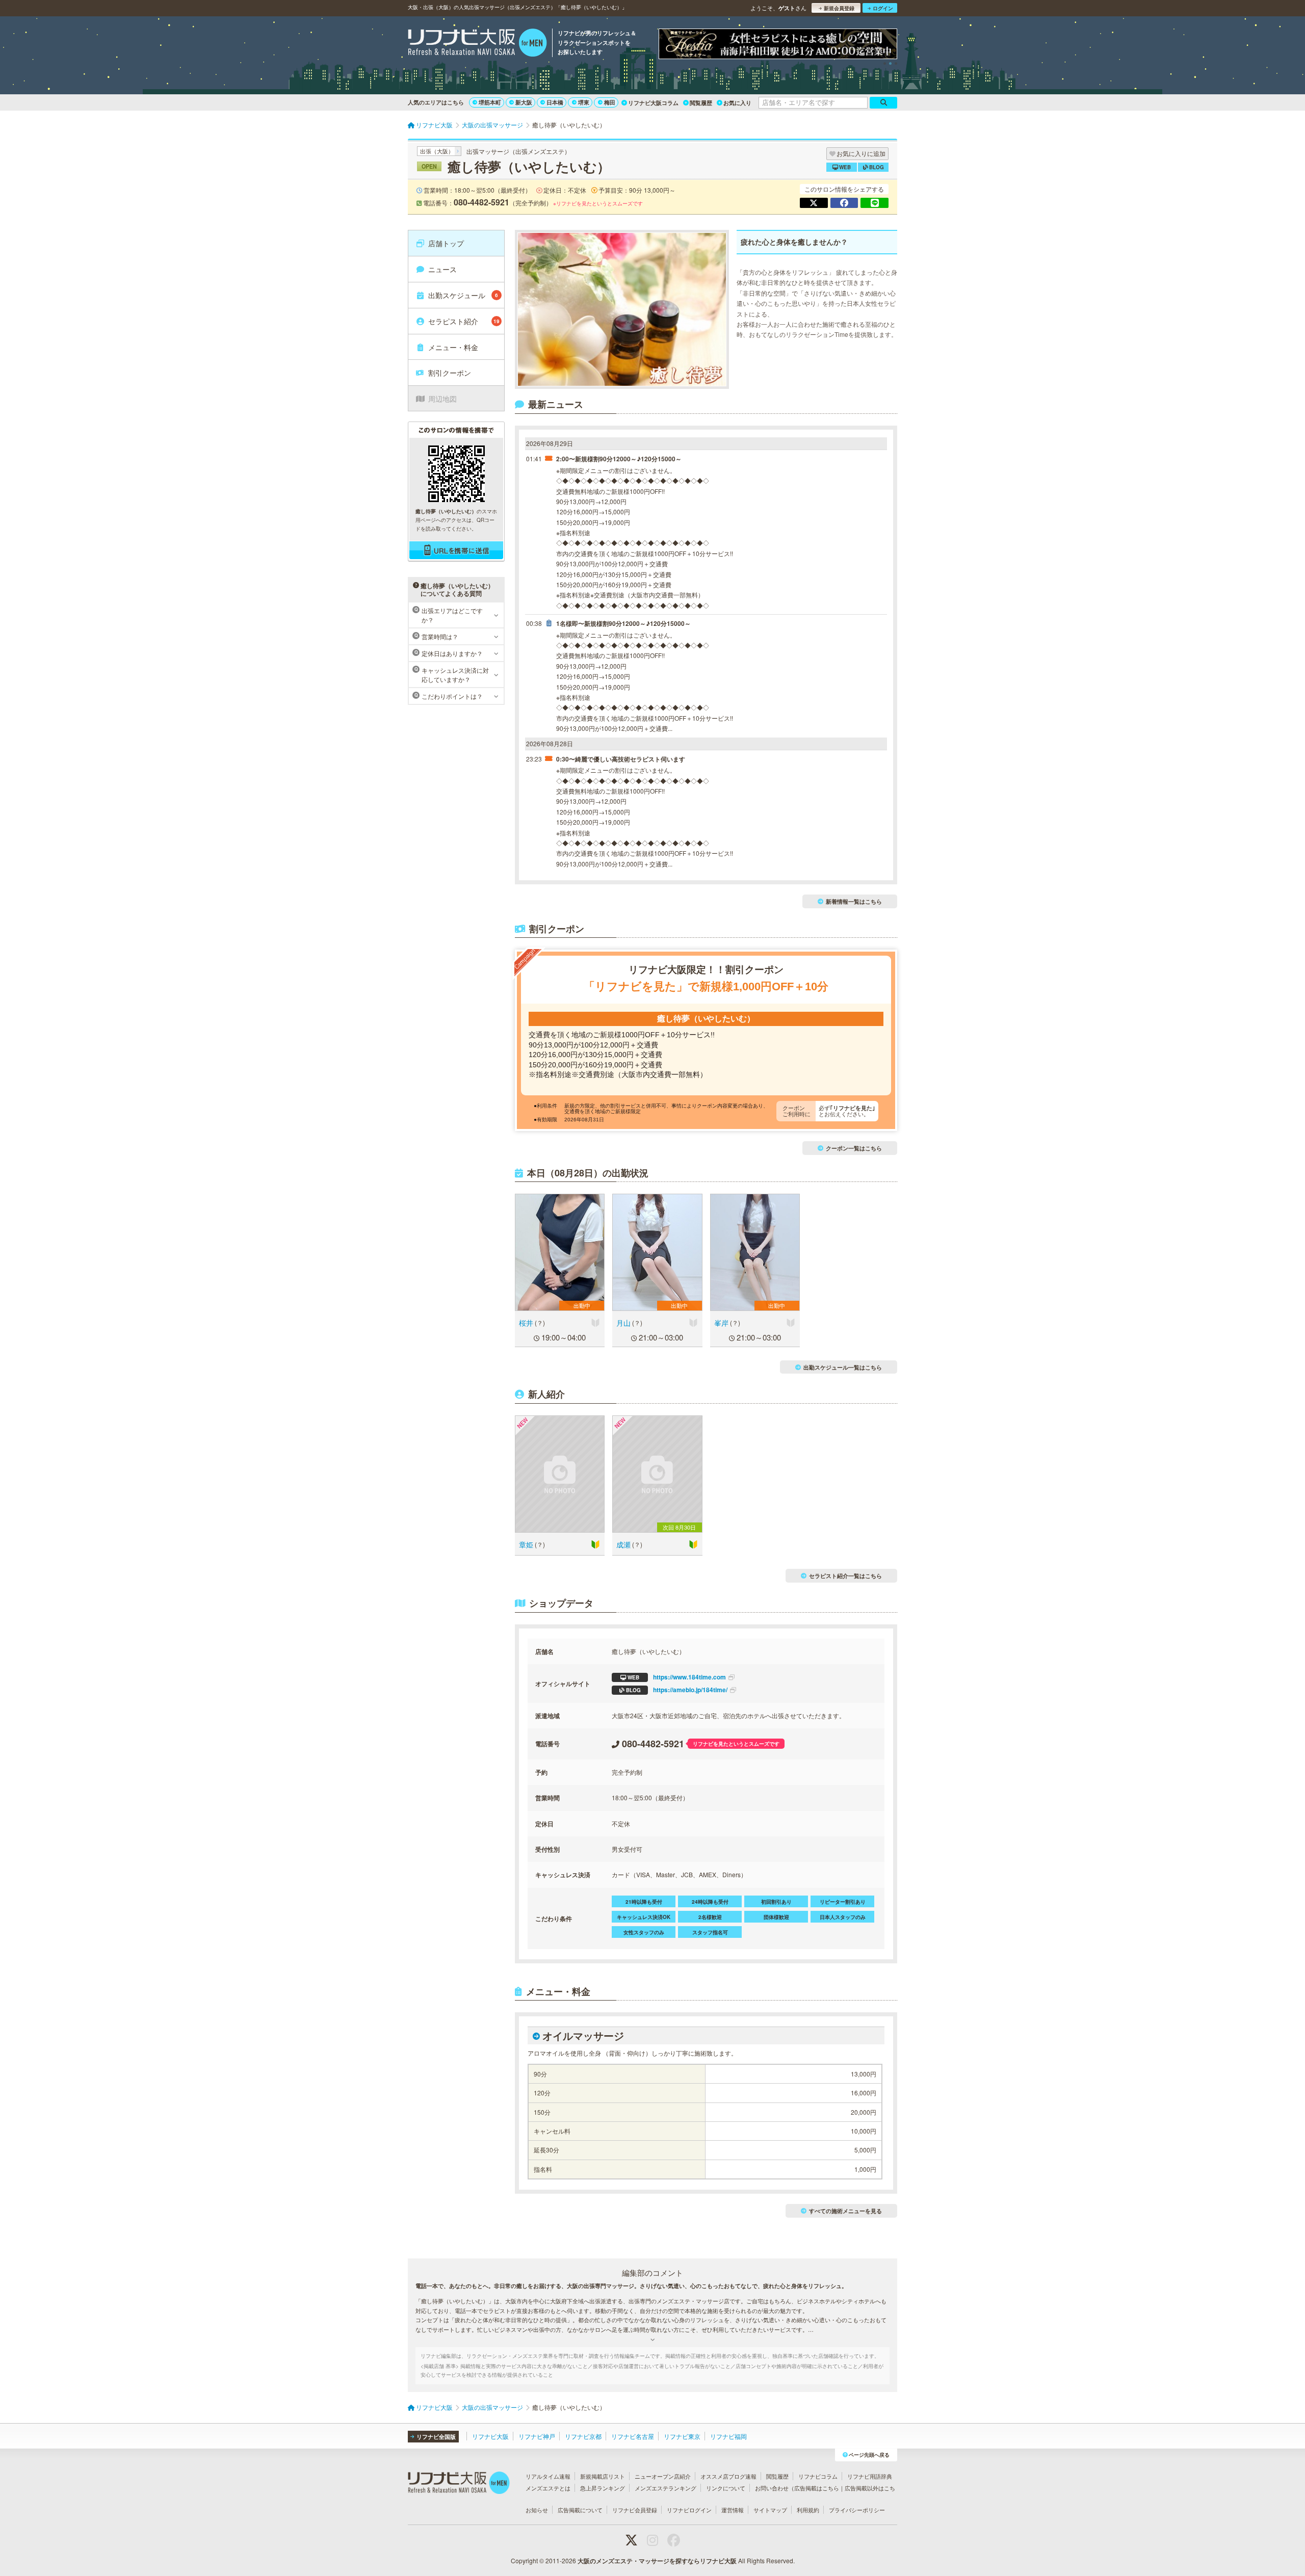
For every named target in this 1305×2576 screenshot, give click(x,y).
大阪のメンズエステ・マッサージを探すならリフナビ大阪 (657, 2561)
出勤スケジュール (463, 295)
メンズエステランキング (665, 2488)
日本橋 (555, 102)
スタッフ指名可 (710, 1932)
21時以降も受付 (644, 1902)
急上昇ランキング (603, 2488)
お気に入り (737, 103)
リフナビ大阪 (490, 2436)
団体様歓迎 (776, 1917)
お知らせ (537, 2510)
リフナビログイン (689, 2510)
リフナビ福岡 (728, 2436)
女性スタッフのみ (644, 1932)
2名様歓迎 (710, 1917)
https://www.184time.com (677, 1677)
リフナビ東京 (682, 2436)
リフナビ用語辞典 (870, 2476)
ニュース (442, 269)
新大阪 (524, 102)
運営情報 (733, 2510)
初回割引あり (776, 1902)
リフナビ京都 (583, 2436)
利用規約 (808, 2510)
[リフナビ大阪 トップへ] (477, 44)
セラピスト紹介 (464, 321)
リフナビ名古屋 (633, 2436)
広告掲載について (580, 2510)
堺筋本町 (490, 102)
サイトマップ (770, 2510)
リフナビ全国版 (436, 2437)
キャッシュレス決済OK (644, 1917)
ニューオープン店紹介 (663, 2476)
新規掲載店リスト (603, 2476)
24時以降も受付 (710, 1902)
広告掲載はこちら (817, 2488)
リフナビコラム (818, 2476)
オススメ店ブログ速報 (728, 2476)
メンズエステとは (548, 2488)
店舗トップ (446, 243)
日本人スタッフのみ (843, 1917)
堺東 (584, 102)
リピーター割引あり (843, 1902)
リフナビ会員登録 (635, 2510)
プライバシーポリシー (857, 2510)
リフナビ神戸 (537, 2436)
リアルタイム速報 (548, 2476)
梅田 (610, 102)
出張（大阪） (437, 151)
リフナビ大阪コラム (653, 103)
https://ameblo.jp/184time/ (677, 1690)
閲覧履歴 (701, 103)
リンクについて (726, 2488)
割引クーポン (450, 373)
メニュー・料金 (453, 347)
